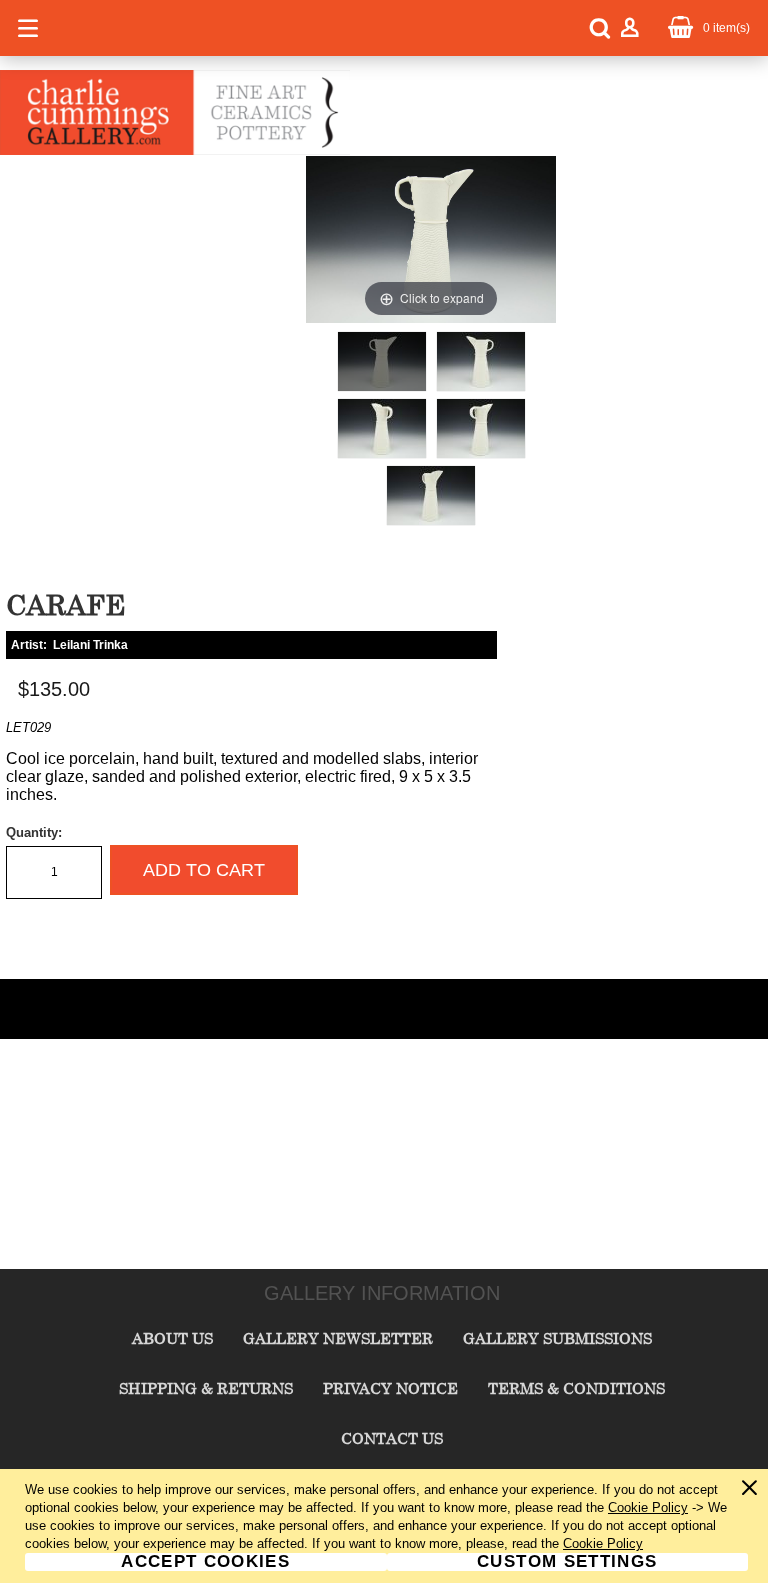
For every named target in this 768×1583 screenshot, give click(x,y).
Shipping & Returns (206, 1388)
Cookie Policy (648, 1507)
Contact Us (392, 1438)
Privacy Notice (390, 1388)
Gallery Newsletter (338, 1338)
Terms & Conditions (576, 1388)
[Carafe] (382, 361)
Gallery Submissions (557, 1338)
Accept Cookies (205, 1562)
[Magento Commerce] (175, 151)
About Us (172, 1338)
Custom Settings (567, 1562)
